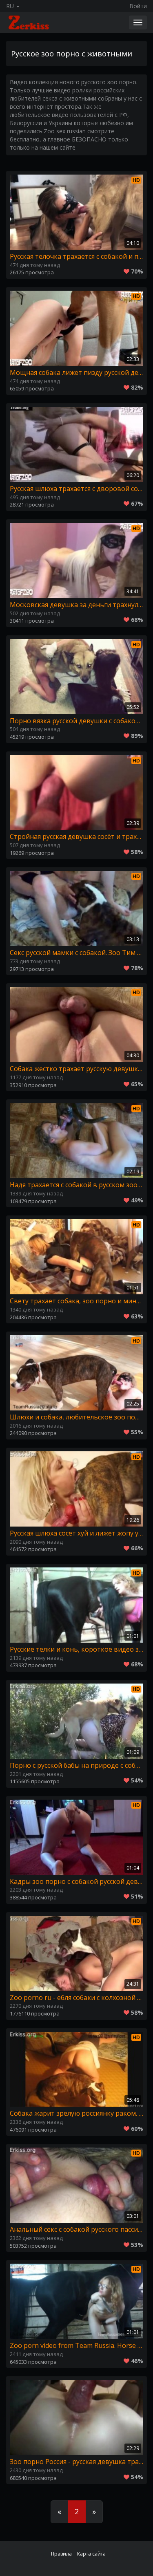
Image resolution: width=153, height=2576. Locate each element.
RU (11, 6)
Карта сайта (91, 2554)
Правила (61, 2554)
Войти (138, 6)
